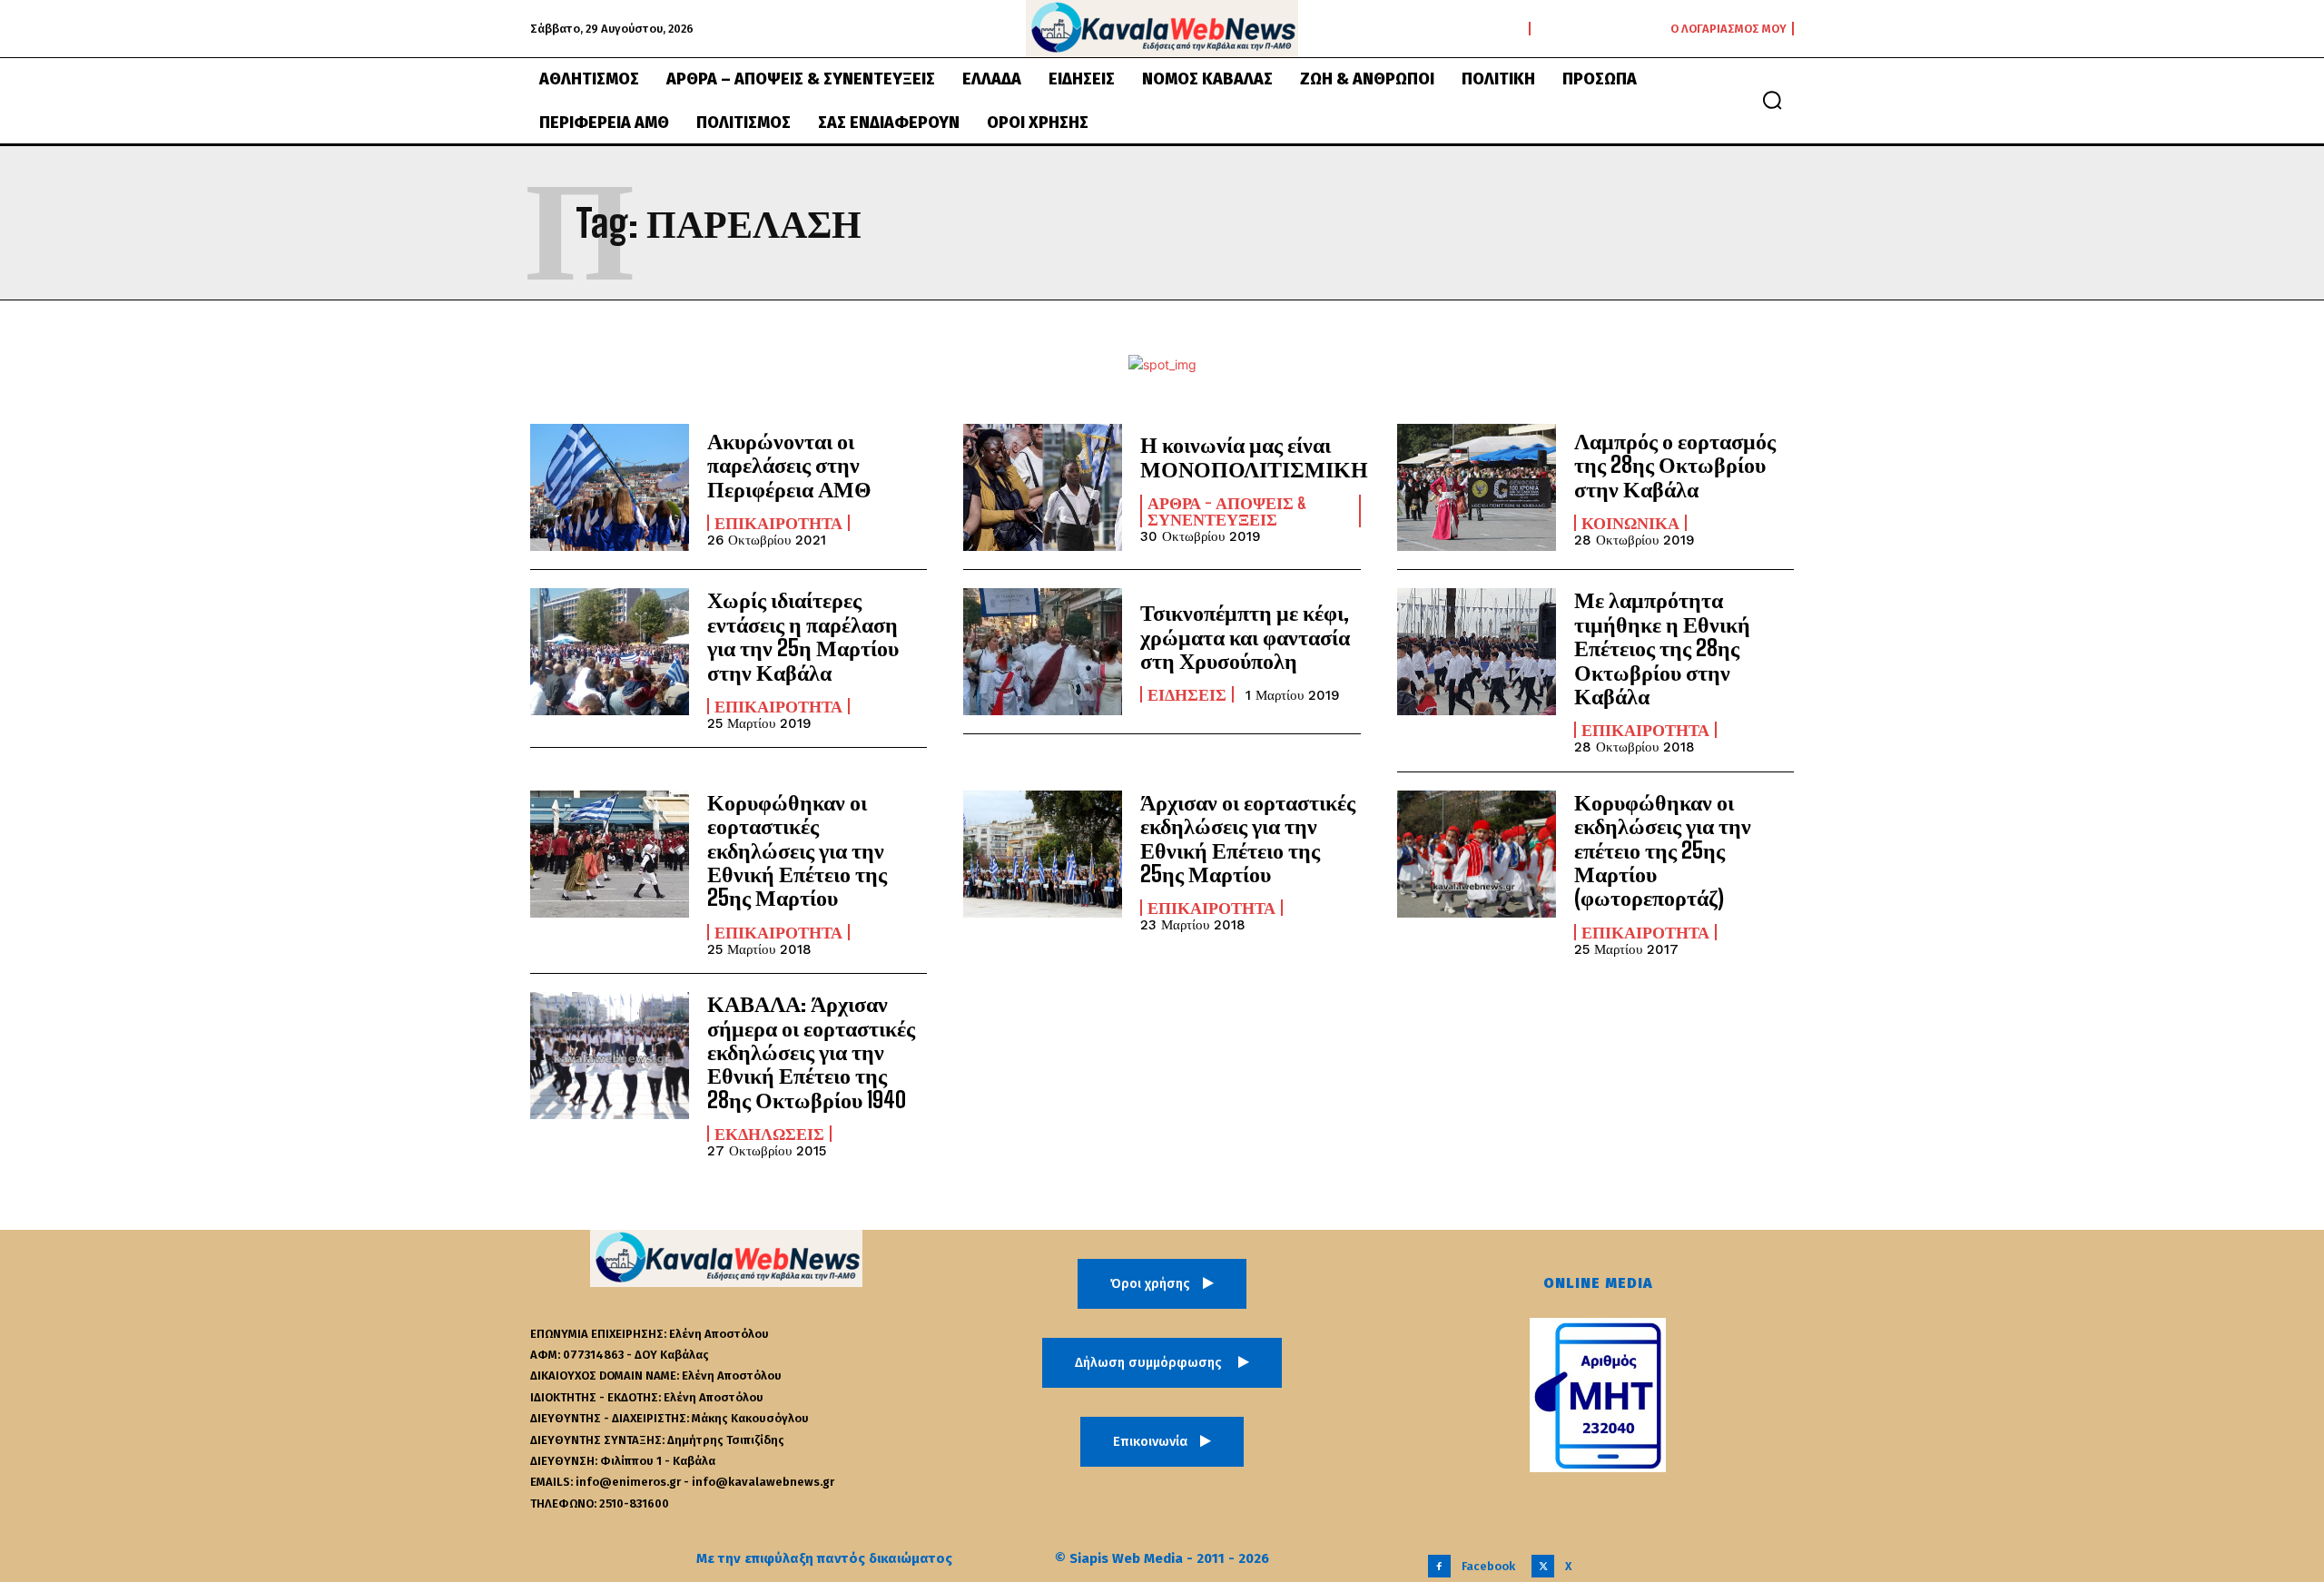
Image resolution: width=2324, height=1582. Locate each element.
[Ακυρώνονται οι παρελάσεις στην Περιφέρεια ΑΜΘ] (610, 487)
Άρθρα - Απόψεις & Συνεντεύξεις (1227, 511)
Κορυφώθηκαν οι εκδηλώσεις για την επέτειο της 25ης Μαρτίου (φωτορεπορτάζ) (1663, 850)
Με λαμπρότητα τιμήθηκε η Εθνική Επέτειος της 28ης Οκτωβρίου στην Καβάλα (1662, 648)
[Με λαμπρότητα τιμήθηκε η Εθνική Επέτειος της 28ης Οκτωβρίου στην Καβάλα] (1477, 652)
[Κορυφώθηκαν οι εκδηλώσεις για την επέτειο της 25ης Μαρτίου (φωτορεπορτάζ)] (1477, 854)
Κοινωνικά (1630, 523)
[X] (1543, 1566)
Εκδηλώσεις (769, 1134)
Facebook (1488, 1566)
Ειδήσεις (1187, 694)
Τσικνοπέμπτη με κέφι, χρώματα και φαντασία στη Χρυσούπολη (1245, 636)
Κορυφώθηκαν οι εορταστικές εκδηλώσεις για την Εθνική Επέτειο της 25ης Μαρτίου (797, 850)
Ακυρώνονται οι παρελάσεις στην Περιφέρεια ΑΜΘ (789, 465)
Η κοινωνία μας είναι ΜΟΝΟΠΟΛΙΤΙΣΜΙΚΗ (1254, 456)
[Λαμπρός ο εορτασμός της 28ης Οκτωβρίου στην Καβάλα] (1477, 487)
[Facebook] (1439, 1566)
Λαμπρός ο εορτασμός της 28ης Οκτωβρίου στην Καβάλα (1675, 465)
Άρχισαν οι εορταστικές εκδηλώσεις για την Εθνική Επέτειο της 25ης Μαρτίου (1248, 838)
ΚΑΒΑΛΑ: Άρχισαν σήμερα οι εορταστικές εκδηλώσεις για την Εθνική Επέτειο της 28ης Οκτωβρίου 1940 (811, 1051)
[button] (1772, 100)
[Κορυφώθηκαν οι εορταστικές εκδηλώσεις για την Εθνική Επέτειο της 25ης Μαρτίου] (610, 854)
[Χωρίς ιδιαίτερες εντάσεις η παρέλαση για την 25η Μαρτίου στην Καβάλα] (610, 652)
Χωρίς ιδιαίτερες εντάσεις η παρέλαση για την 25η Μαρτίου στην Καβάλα (803, 635)
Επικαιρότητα (778, 523)
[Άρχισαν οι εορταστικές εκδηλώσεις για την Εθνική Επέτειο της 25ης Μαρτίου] (1043, 854)
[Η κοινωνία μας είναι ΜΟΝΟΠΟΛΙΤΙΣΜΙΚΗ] (1043, 487)
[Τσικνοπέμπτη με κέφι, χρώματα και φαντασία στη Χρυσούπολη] (1043, 652)
